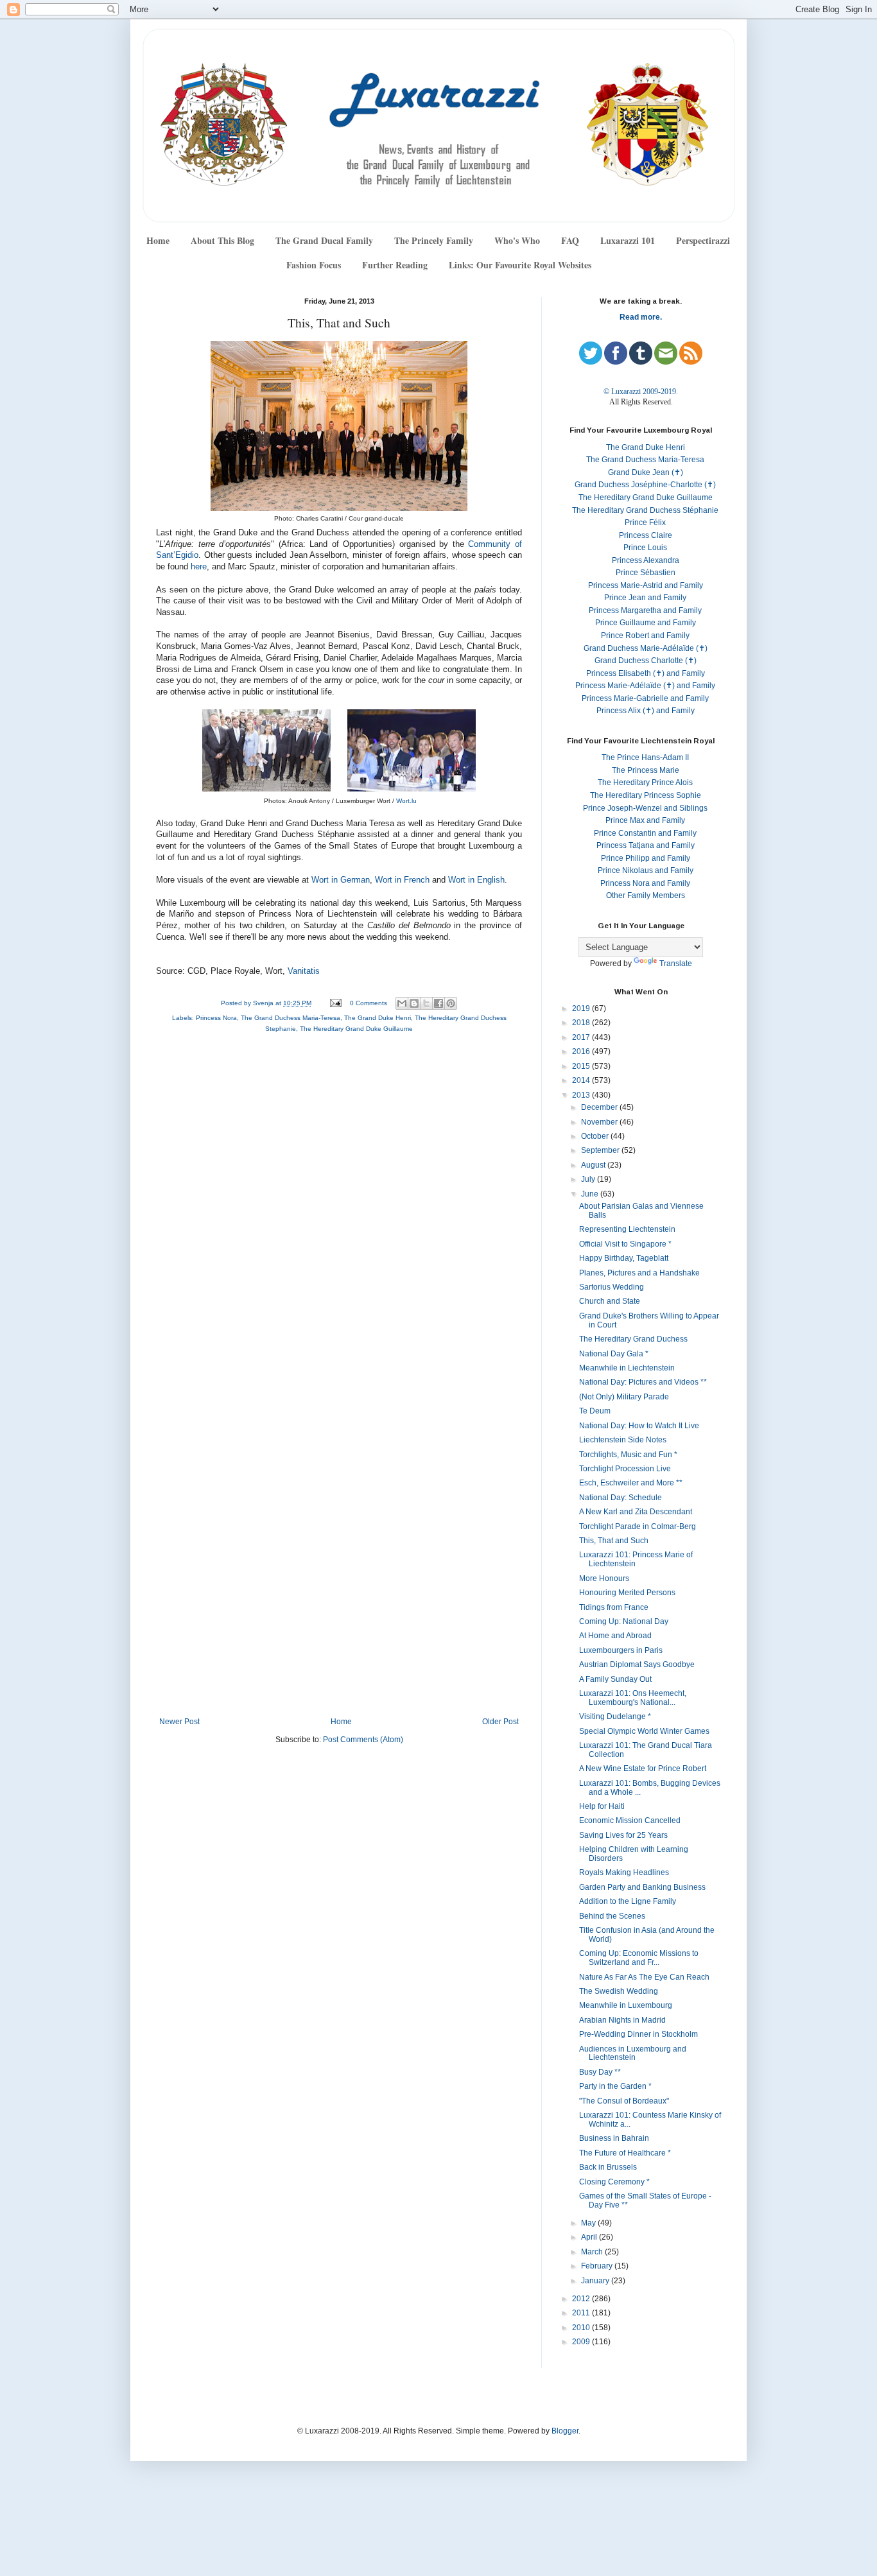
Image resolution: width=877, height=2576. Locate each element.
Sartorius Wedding (612, 1287)
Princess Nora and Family (645, 883)
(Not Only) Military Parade (624, 1397)
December (600, 1107)
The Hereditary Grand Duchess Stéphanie (645, 510)
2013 (582, 1095)
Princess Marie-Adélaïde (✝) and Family (645, 686)
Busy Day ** (600, 2072)
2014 (582, 1080)
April (590, 2237)
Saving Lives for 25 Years (623, 1835)
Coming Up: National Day (624, 1621)
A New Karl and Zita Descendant (636, 1512)
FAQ (570, 240)
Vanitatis (304, 971)
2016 (582, 1051)
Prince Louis (645, 548)
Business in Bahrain (614, 2138)
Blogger (565, 2431)
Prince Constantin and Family (645, 833)
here (199, 567)
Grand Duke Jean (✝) (646, 472)
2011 (582, 2313)
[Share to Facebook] (438, 1003)
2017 (582, 1037)
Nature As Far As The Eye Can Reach (644, 1977)
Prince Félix (645, 523)
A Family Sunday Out (615, 1679)
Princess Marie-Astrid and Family (646, 585)
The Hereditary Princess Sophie (646, 795)
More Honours (604, 1578)
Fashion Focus (314, 265)
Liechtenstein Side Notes (623, 1440)
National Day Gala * (614, 1354)
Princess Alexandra (646, 560)
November (600, 1122)
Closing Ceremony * (614, 2182)
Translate (676, 964)
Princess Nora (216, 1018)
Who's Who (517, 240)
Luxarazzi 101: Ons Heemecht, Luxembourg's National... (633, 1698)
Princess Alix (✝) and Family (646, 711)
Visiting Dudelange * (615, 1716)
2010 (582, 2328)
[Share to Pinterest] (451, 1003)
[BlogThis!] (414, 1003)
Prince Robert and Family (645, 635)
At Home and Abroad (615, 1636)
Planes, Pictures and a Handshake (639, 1273)
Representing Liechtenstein (627, 1229)
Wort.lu (406, 801)
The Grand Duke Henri (378, 1018)
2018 (582, 1023)
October (596, 1136)
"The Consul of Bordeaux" (624, 2101)
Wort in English (476, 880)
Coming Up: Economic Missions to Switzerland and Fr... (639, 1958)
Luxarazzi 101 (628, 240)
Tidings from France (614, 1607)
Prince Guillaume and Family (646, 623)
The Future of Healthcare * (625, 2153)
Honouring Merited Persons (627, 1593)
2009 (582, 2342)
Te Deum (595, 1411)
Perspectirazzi (703, 240)
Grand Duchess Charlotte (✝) (646, 661)
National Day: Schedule (621, 1498)
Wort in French (402, 880)
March (593, 2252)
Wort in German (341, 880)
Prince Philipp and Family (646, 858)
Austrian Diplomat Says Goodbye (637, 1664)
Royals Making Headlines (624, 1872)
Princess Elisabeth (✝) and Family (646, 673)
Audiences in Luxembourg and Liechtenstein (633, 2053)
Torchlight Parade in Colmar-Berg (638, 1526)
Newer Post (179, 1722)
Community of (495, 544)
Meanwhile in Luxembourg (626, 2005)
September (601, 1150)
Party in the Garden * (615, 2086)
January (596, 2281)
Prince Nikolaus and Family (646, 870)
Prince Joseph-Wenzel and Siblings (645, 808)
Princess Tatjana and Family (646, 845)
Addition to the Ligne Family (628, 1901)
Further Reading (395, 265)
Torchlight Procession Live (625, 1469)
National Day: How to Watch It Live (639, 1426)
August (594, 1165)
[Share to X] (426, 1003)
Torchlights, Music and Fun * (628, 1455)
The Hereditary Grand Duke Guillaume (356, 1029)
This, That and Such (614, 1541)
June (591, 1194)
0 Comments (369, 1003)
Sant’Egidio (177, 555)
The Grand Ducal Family (324, 240)
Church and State (610, 1301)
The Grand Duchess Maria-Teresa (291, 1018)
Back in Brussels (608, 2167)
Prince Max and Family (645, 820)
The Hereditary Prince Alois (645, 782)
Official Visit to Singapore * (625, 1244)
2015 (582, 1066)
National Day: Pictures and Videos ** (643, 1382)
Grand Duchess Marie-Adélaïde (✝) (646, 648)
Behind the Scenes (612, 1916)
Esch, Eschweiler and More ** (631, 1483)
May (589, 2223)
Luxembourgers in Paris (621, 1650)
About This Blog (222, 240)
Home (158, 240)
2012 (582, 2299)
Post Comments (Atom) (363, 1740)
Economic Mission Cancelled (630, 1820)
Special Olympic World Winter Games (644, 1731)
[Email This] (402, 1003)
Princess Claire (646, 535)
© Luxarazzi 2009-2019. (641, 392)
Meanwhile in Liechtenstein (627, 1368)
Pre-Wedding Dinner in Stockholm (638, 2034)
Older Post (500, 1722)
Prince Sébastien (646, 573)
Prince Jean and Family (645, 598)
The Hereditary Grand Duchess (633, 1339)
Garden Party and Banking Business (642, 1887)
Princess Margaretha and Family (645, 610)
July (589, 1179)
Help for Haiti (602, 1806)
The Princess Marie (646, 770)
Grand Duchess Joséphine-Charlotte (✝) (645, 485)
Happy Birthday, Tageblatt (624, 1258)
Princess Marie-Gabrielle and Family (645, 698)
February (598, 2266)
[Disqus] (339, 1215)
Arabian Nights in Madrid (622, 2020)
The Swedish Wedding (619, 1991)
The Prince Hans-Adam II (645, 757)
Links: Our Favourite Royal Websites (520, 265)
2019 (582, 1008)
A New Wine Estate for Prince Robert (643, 1768)
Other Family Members (646, 895)
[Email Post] (335, 1003)
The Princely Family (434, 240)
